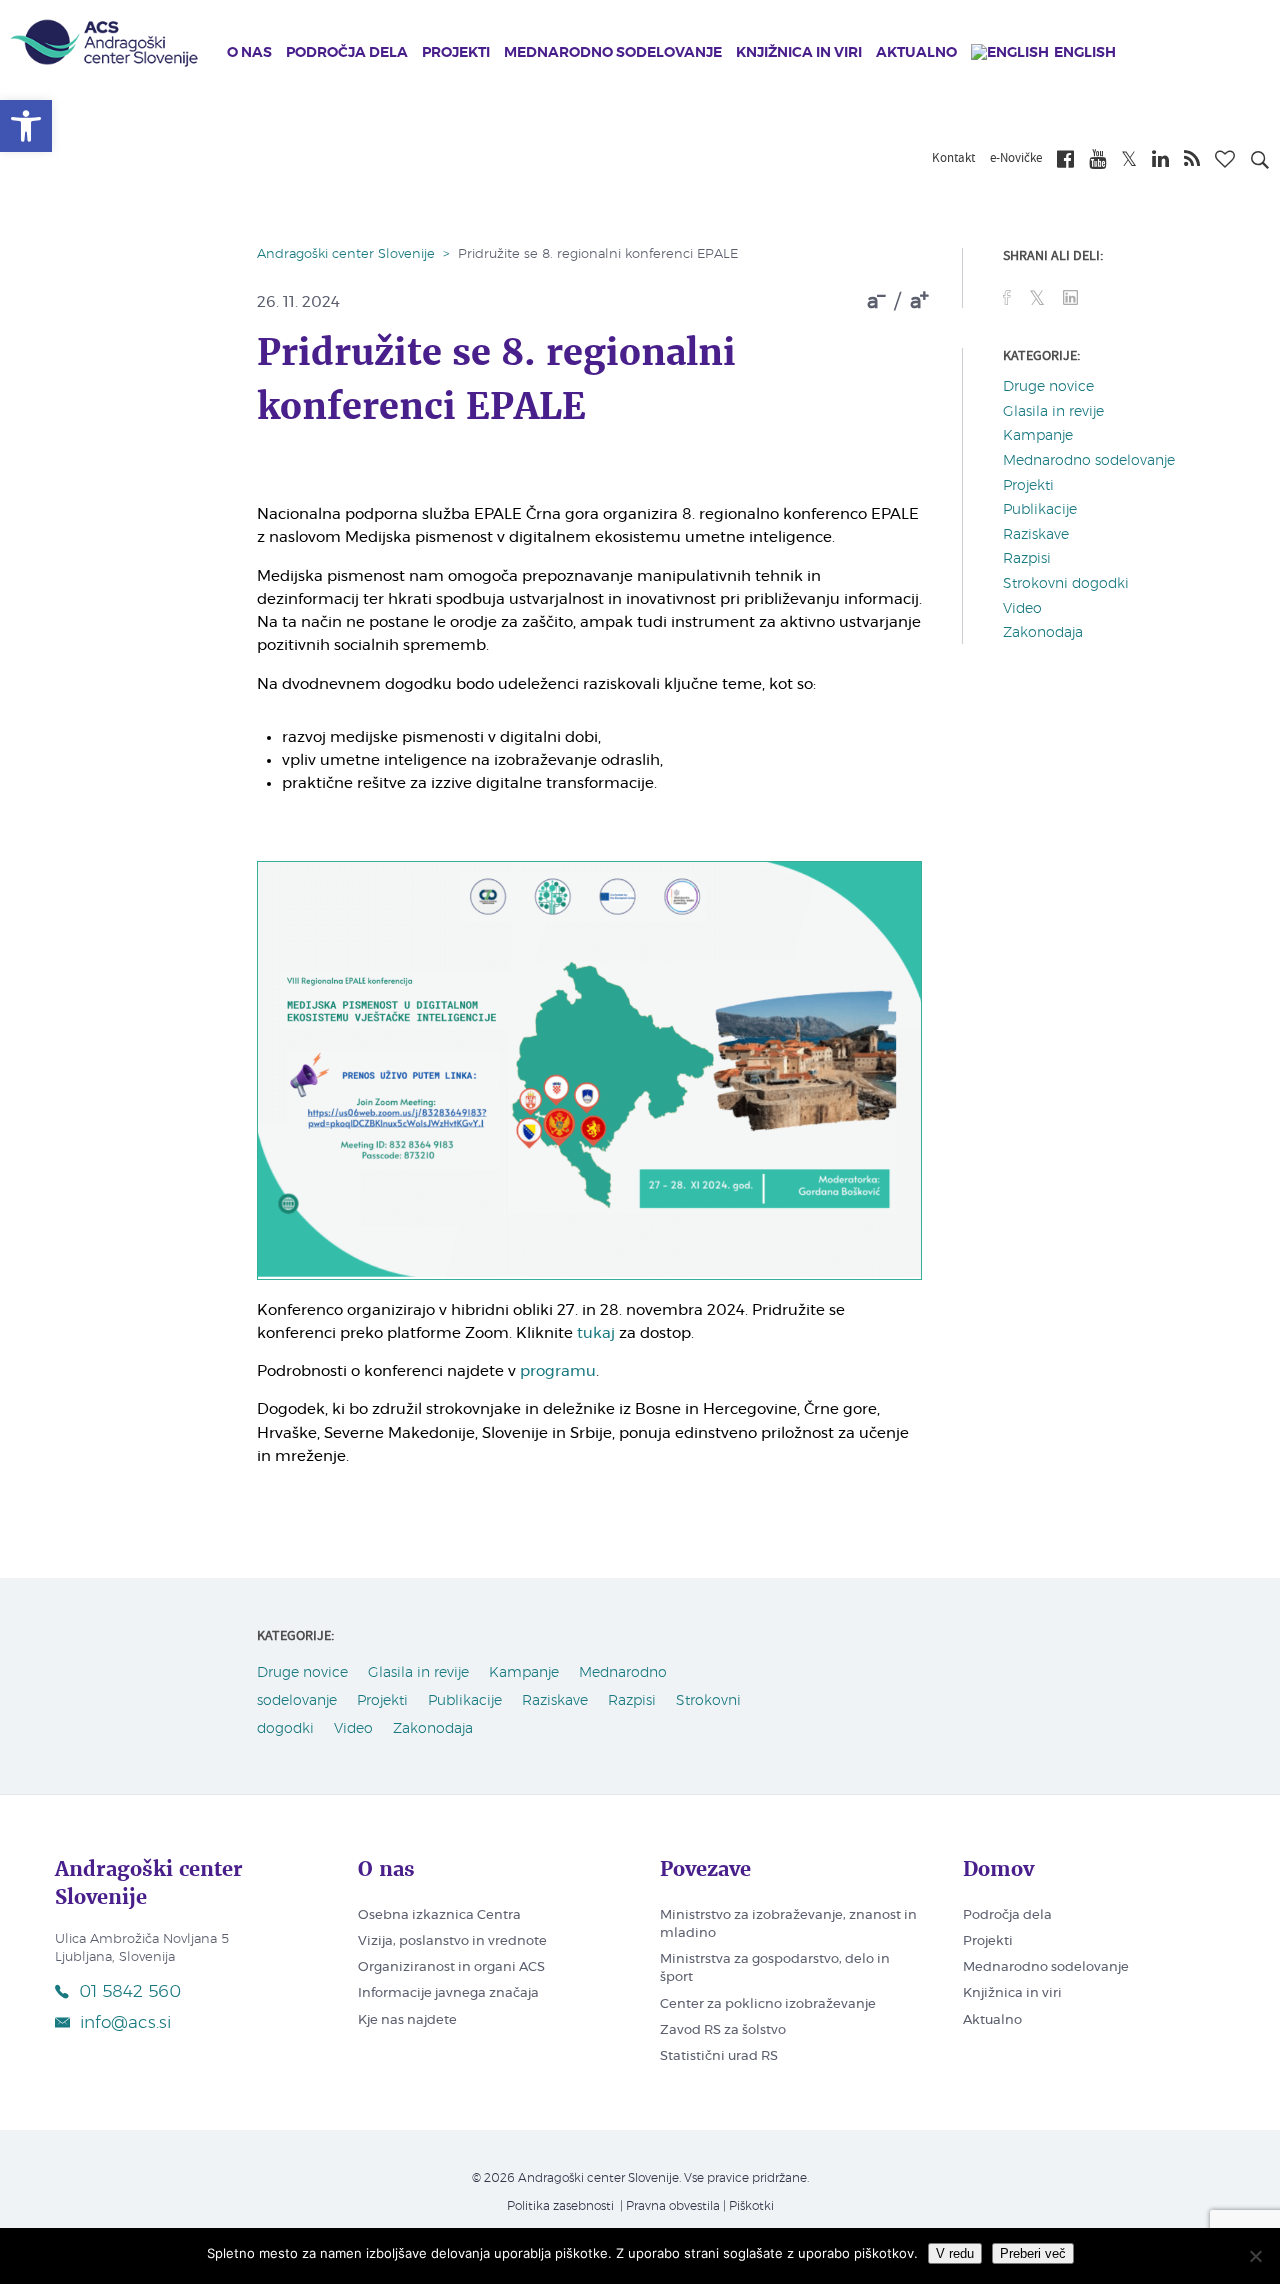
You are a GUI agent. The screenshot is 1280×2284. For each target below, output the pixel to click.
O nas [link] (249, 53)
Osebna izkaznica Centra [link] (439, 1915)
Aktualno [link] (916, 53)
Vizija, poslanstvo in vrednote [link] (452, 1941)
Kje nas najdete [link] (407, 2020)
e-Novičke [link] (1016, 159)
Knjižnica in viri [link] (799, 53)
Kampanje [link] (1038, 436)
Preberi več (1033, 2253)
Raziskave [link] (1036, 535)
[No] (1255, 2256)
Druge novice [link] (1048, 387)
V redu (955, 2253)
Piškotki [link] (751, 2206)
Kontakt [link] (953, 159)
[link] (26, 126)
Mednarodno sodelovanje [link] (613, 53)
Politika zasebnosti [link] (560, 2206)
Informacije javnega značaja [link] (448, 1993)
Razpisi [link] (1027, 559)
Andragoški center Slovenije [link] (346, 254)
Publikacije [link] (1040, 510)
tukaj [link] (596, 1333)
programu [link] (558, 1371)
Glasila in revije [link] (1053, 412)
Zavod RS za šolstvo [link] (723, 2030)
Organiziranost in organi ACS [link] (451, 1967)
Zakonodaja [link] (1043, 633)
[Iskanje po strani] (1260, 163)
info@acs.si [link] (125, 2022)
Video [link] (1022, 609)
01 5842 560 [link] (130, 1991)
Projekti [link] (456, 53)
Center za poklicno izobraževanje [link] (768, 2004)
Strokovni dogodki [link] (1066, 584)
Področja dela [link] (347, 53)
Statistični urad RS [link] (719, 2056)
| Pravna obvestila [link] (668, 2206)
